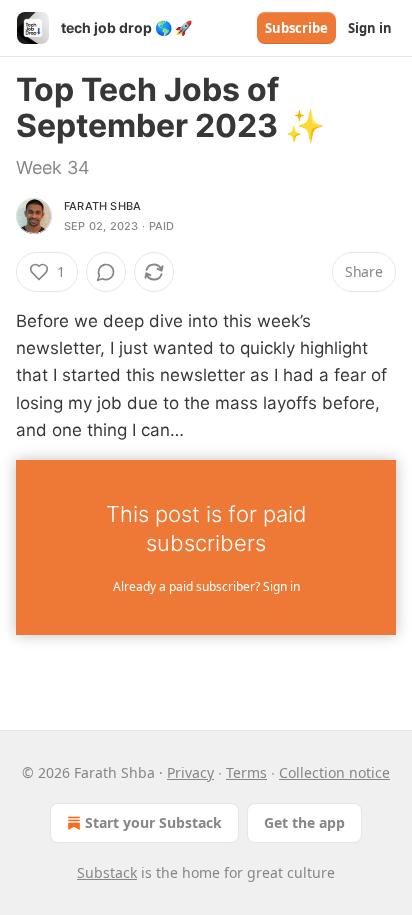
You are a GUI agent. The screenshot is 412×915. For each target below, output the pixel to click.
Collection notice (334, 772)
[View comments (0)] (106, 272)
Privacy (190, 772)
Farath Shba (102, 206)
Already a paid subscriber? (206, 586)
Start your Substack (153, 822)
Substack (107, 872)
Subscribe (296, 28)
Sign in (370, 28)
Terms (246, 772)
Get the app (304, 822)
